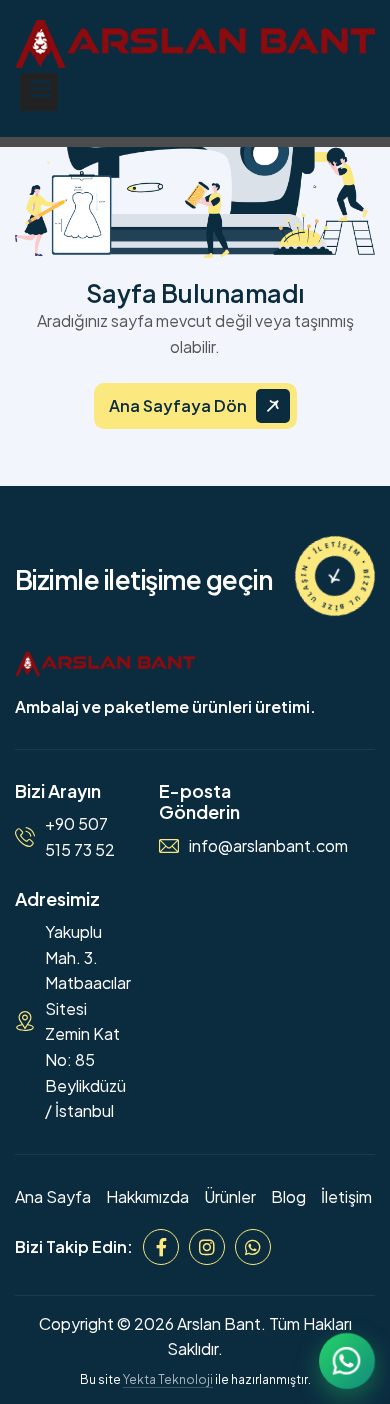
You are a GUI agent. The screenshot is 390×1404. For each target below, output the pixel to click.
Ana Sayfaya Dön (178, 405)
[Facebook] (161, 1247)
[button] (39, 92)
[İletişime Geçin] (335, 576)
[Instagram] (207, 1247)
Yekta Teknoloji (168, 1379)
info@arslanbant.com (268, 845)
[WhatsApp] (253, 1247)
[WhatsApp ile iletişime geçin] (347, 1361)
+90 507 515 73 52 (80, 836)
